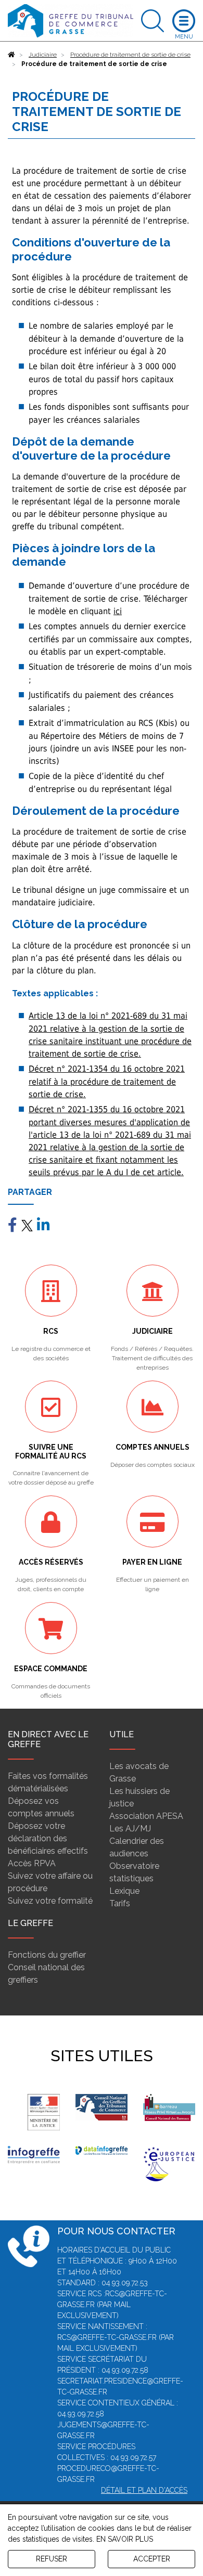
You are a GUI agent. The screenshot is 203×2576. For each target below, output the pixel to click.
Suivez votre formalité (50, 1901)
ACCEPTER (152, 2559)
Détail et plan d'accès (144, 2490)
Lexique (124, 1891)
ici (118, 611)
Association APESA (146, 1816)
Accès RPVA (32, 1863)
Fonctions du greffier (47, 1955)
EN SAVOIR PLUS (125, 2539)
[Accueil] (11, 55)
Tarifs (120, 1903)
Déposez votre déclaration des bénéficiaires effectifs (48, 1838)
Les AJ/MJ (130, 1829)
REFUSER (52, 2559)
